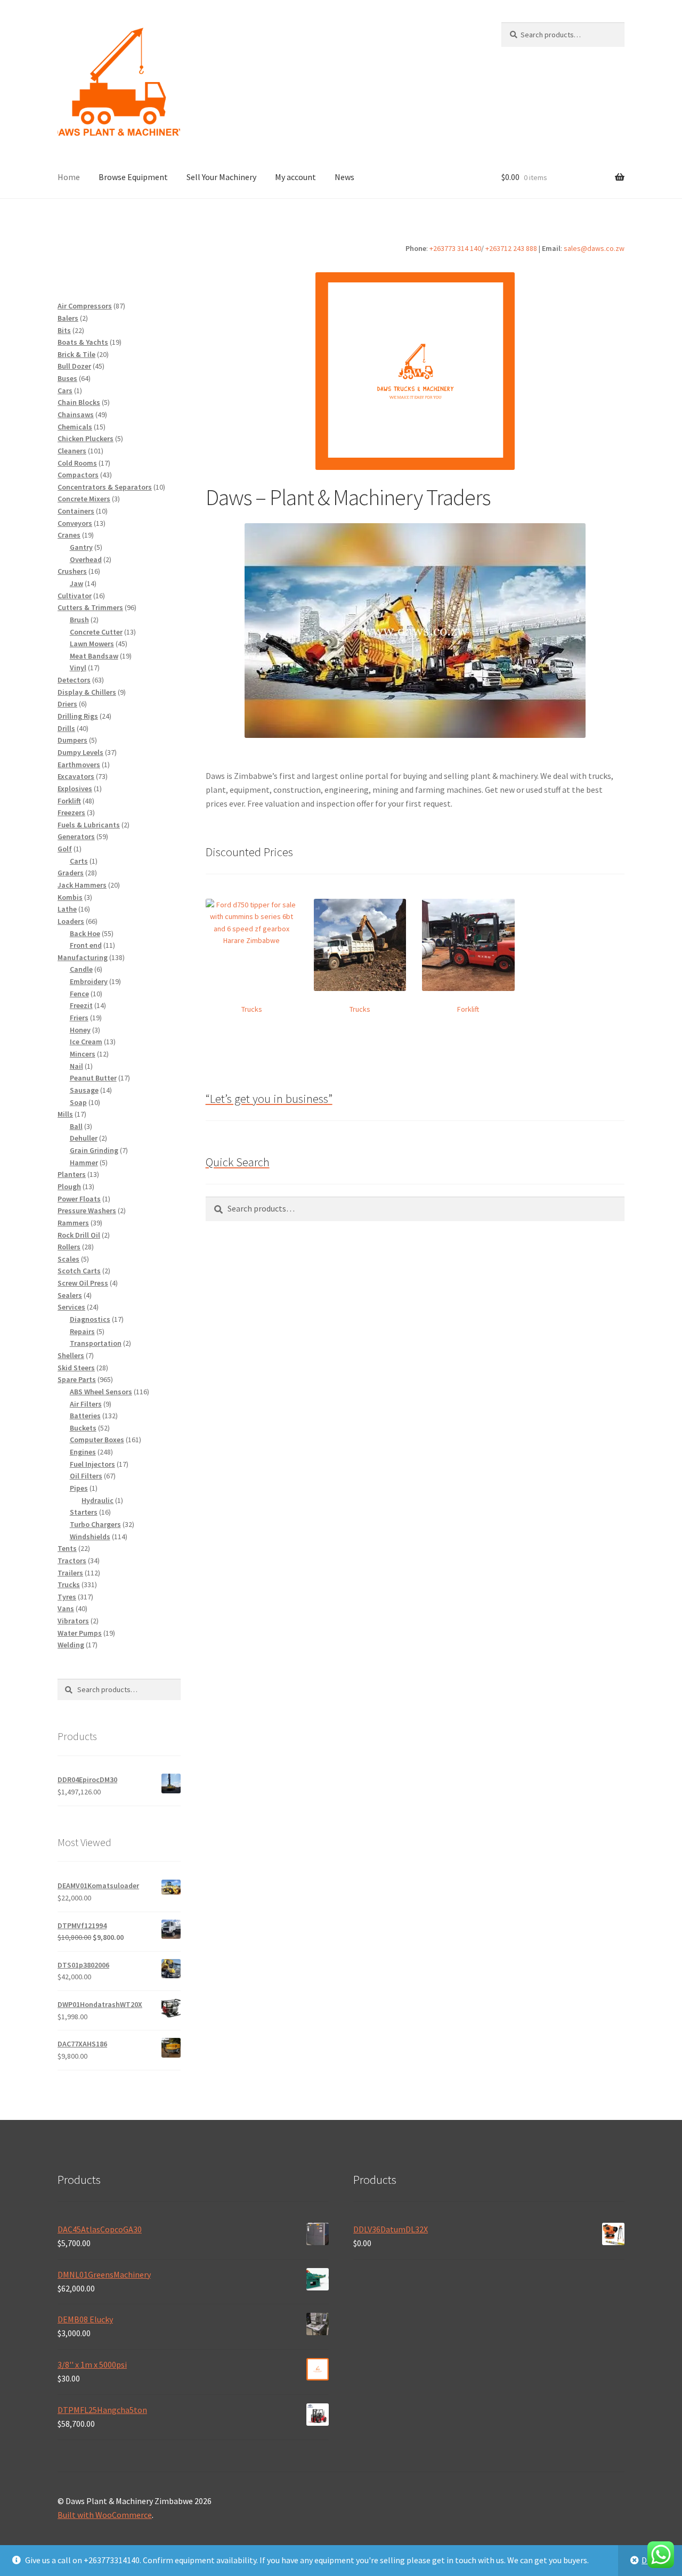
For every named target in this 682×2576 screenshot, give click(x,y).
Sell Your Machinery (221, 177)
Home (69, 177)
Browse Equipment (133, 177)
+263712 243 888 (511, 248)
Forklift (468, 1009)
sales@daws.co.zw (594, 248)
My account (295, 177)
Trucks (252, 1009)
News (344, 177)
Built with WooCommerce (105, 2515)
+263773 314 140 (455, 248)
